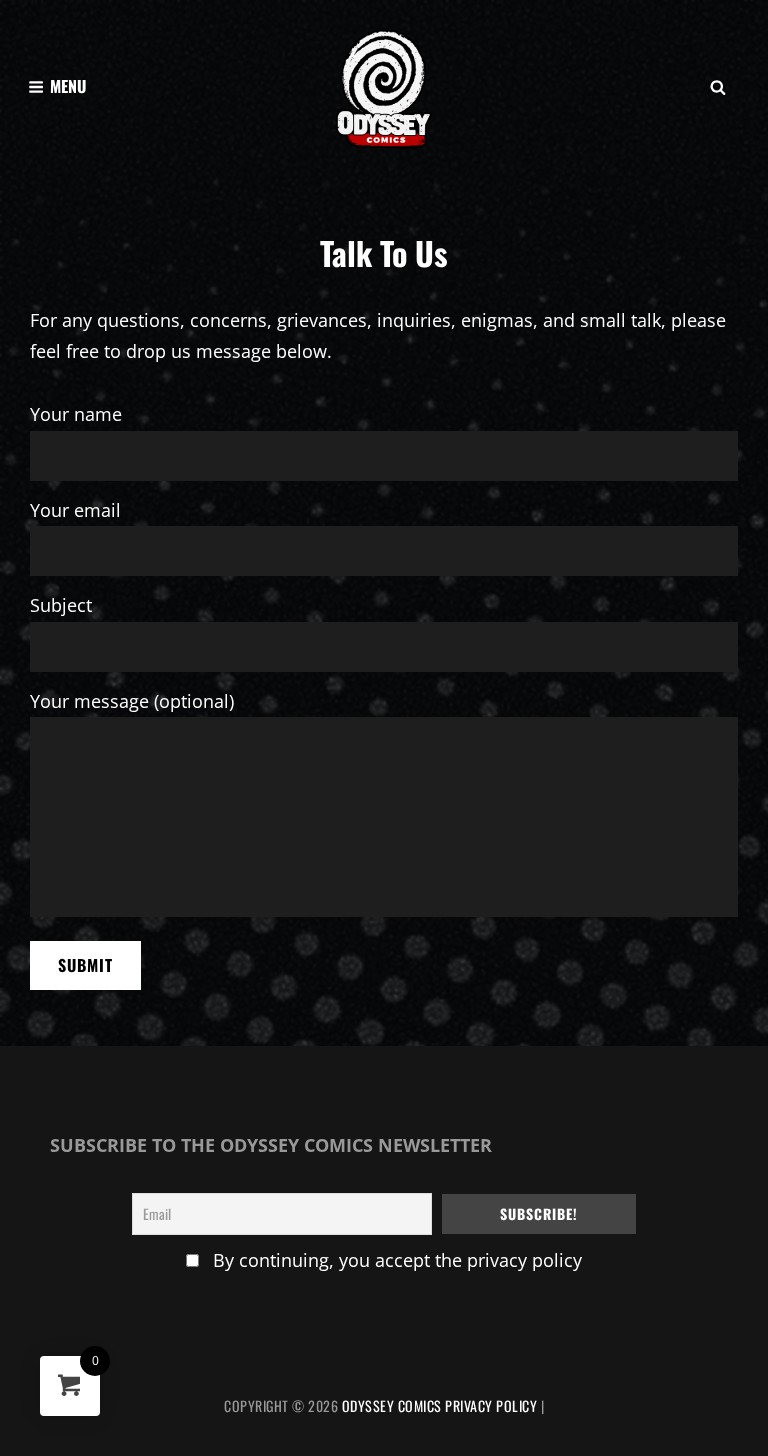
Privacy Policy (491, 1405)
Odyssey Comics (392, 1405)
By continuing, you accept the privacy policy (397, 1260)
